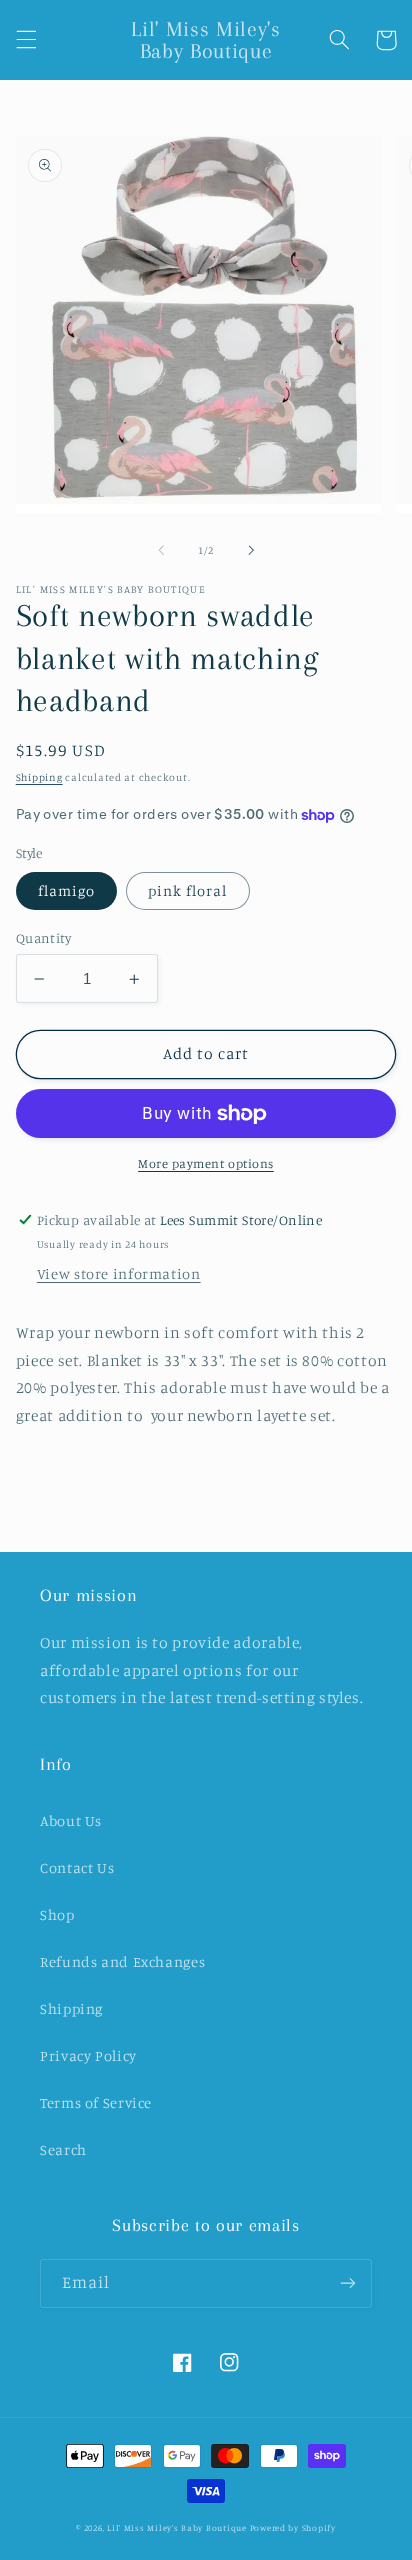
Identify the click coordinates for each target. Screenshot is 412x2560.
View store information (119, 1273)
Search (63, 2149)
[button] (26, 40)
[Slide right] (251, 550)
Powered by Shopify (293, 2527)
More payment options (206, 1163)
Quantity (43, 938)
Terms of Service (96, 2102)
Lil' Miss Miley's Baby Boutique (177, 2527)
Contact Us (77, 1867)
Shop (57, 1914)
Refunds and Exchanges (122, 1961)
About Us (71, 1820)
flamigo (66, 890)
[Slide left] (161, 550)
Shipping (39, 777)
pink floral (188, 890)
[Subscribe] (348, 2283)
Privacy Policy (88, 2055)
